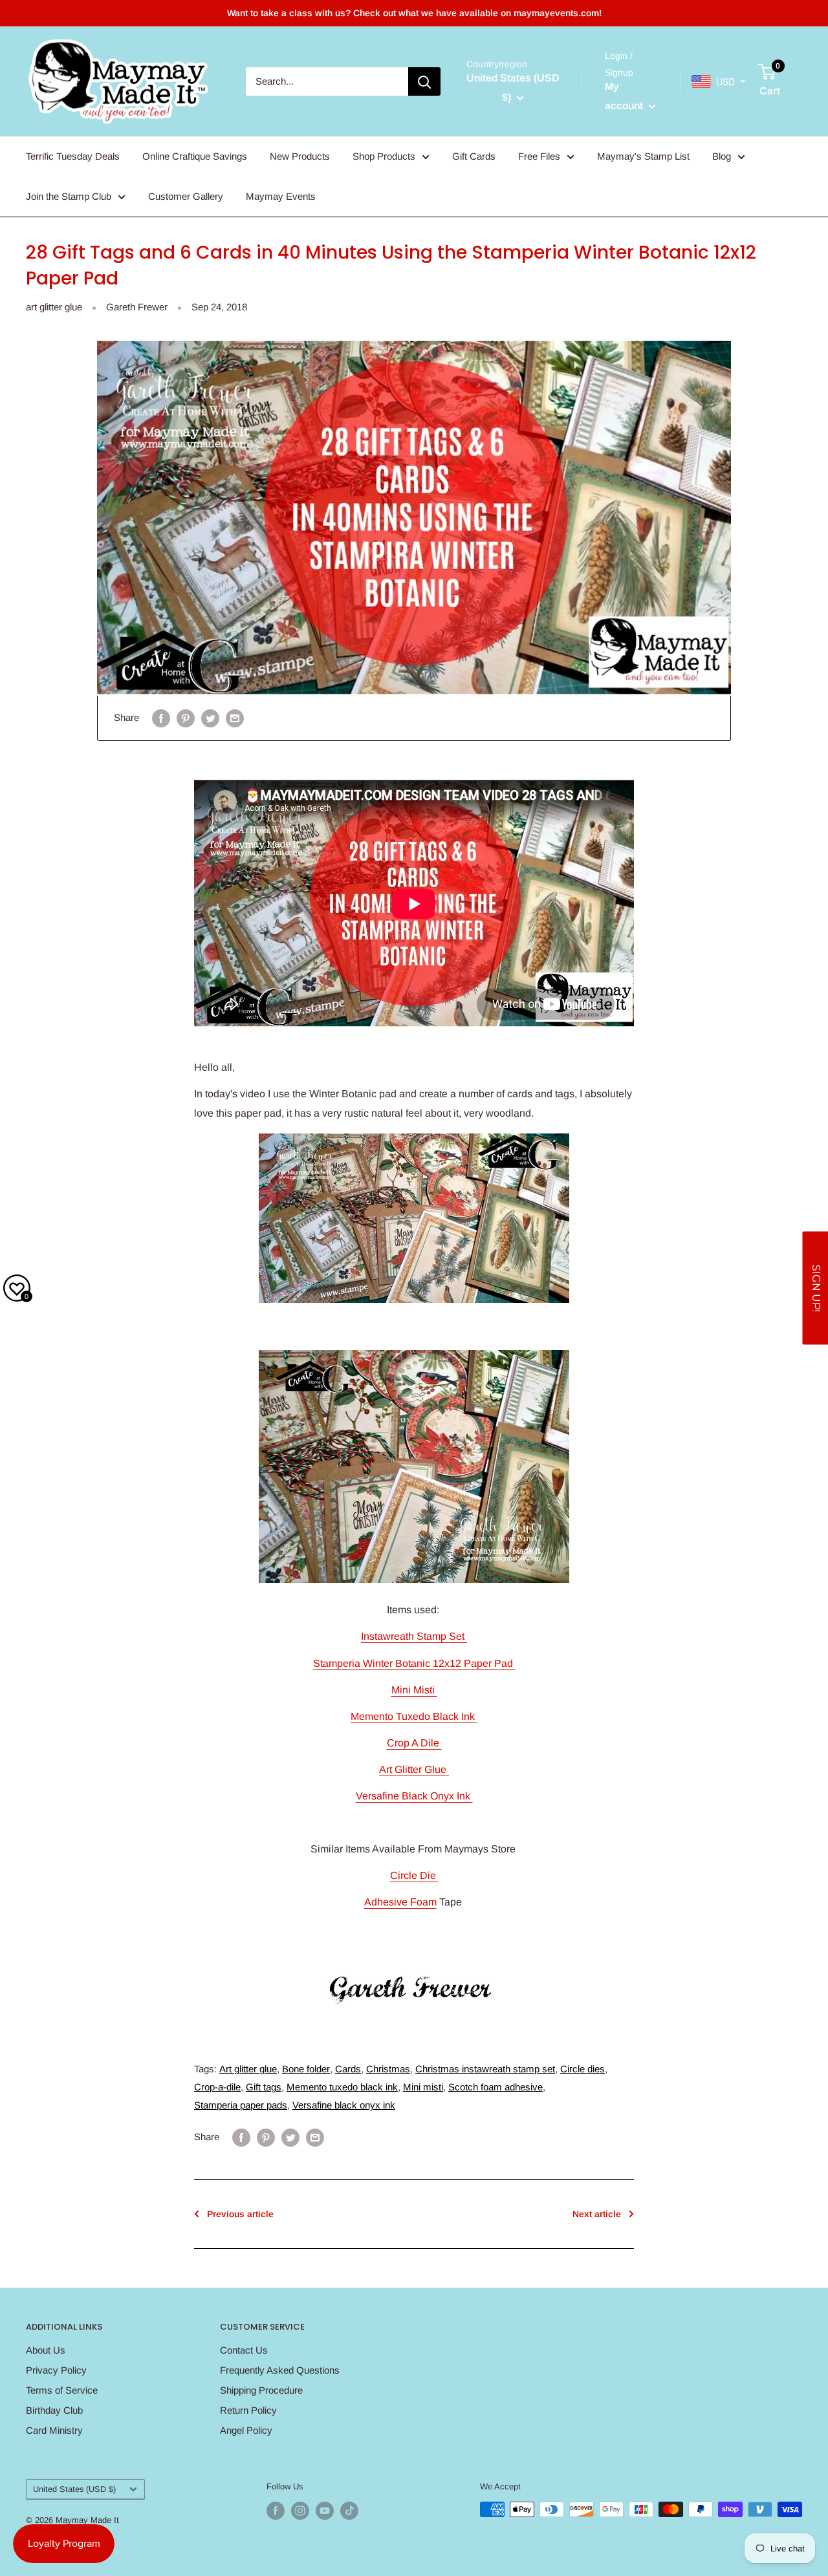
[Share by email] (235, 718)
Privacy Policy (56, 2370)
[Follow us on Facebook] (276, 2511)
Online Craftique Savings (195, 156)
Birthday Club (54, 2410)
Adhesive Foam (400, 1902)
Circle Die (414, 1875)
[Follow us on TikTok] (349, 2511)
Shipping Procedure (261, 2390)
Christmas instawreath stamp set (485, 2069)
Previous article (240, 2214)
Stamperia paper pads (241, 2105)
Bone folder (306, 2069)
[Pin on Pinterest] (186, 718)
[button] (815, 1288)
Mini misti (423, 2087)
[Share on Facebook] (161, 718)
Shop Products (384, 156)
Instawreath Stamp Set (414, 1636)
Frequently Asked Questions (280, 2370)
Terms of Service (62, 2390)
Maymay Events (281, 196)
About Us (46, 2350)
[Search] (424, 81)
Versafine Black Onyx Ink (414, 1796)
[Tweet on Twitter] (210, 718)
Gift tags (264, 2087)
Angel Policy (246, 2430)
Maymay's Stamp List (643, 156)
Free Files (539, 156)
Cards (348, 2069)
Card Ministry (54, 2430)
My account (625, 96)
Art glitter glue (248, 2069)
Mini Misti (414, 1690)
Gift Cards (474, 156)
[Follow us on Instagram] (300, 2511)
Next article (597, 2214)
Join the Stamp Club (69, 196)
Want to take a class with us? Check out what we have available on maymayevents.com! (414, 13)
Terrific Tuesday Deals (73, 156)
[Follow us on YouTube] (325, 2511)
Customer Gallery (186, 196)
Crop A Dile (414, 1743)
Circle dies (583, 2069)
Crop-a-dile (217, 2087)
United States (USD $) (74, 2489)
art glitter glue (54, 307)
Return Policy (248, 2410)
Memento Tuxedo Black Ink (414, 1716)
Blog (722, 156)
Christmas (388, 2069)
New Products (300, 156)
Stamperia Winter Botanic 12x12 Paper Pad (414, 1663)
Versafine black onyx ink (344, 2105)
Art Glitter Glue (414, 1769)
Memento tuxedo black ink (342, 2087)
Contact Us (244, 2350)
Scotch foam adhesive (496, 2087)
